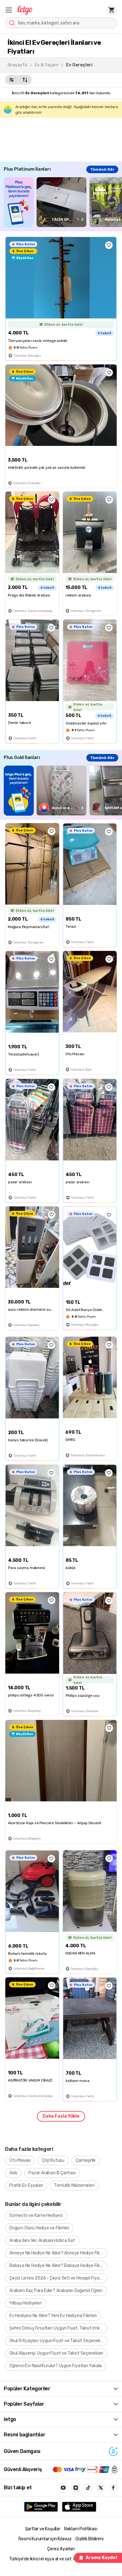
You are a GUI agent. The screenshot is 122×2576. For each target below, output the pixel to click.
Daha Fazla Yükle (61, 2116)
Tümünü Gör (102, 169)
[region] (63, 202)
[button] (9, 10)
